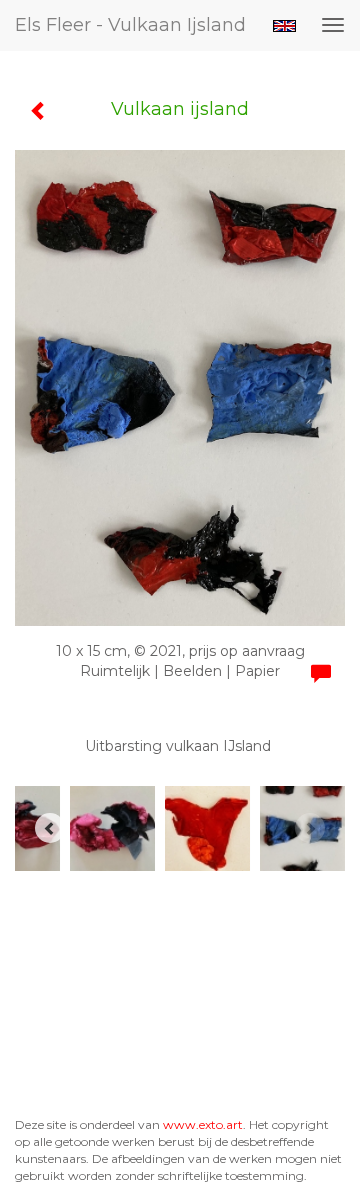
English (284, 26)
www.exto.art (203, 1124)
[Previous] (50, 828)
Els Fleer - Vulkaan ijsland (130, 25)
